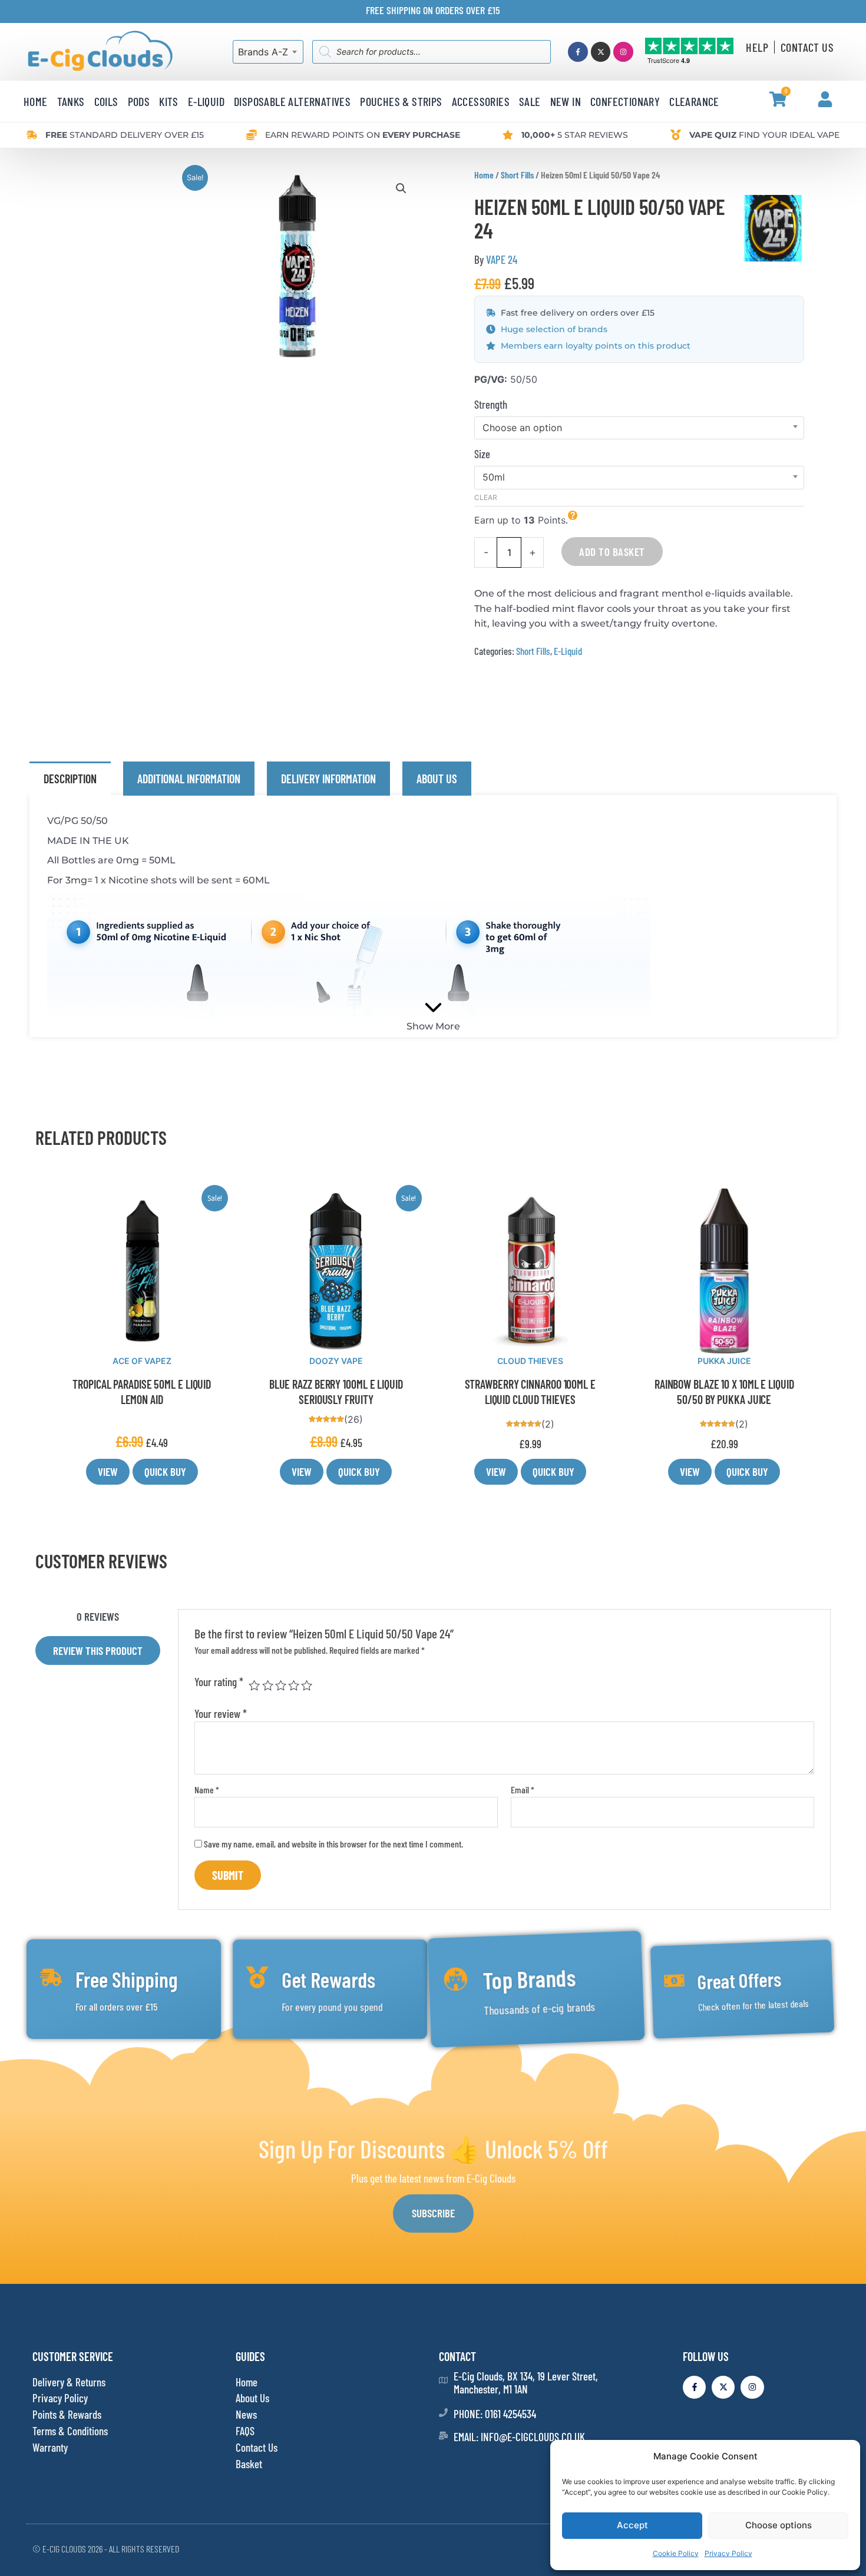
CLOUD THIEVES (530, 1361)
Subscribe (433, 2213)
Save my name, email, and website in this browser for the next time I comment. (333, 1844)
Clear (486, 497)
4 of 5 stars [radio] (294, 1685)
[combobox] (268, 52)
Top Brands (530, 1979)
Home (484, 175)
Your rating (219, 1682)
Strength (491, 404)
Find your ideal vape (764, 135)
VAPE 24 (502, 259)
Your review (221, 1714)
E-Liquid (568, 651)
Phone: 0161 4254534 (495, 2414)
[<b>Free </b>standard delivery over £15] (32, 135)
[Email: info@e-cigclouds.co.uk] (443, 2436)
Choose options (779, 2525)
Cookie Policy (676, 2553)
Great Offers (739, 1979)
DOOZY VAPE (336, 1361)
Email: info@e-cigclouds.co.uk (519, 2437)
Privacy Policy (728, 2553)
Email (523, 1789)
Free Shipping (127, 1979)
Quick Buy (165, 1471)
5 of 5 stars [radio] (307, 1685)
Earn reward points (363, 135)
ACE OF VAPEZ (142, 1361)
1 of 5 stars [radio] (254, 1685)
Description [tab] (70, 779)
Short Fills (517, 175)
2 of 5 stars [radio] (268, 1685)
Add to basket (612, 552)
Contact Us (807, 47)
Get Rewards (328, 1979)
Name (207, 1789)
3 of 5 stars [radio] (281, 1685)
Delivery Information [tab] (328, 779)
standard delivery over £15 (125, 135)
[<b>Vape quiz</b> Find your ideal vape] (676, 135)
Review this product (98, 1650)
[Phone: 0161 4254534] (443, 2413)
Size (482, 454)
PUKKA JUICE (724, 1361)
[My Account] (825, 99)
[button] (401, 188)
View (108, 1471)
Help (757, 47)
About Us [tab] (437, 779)
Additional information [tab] (189, 779)
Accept (632, 2525)
